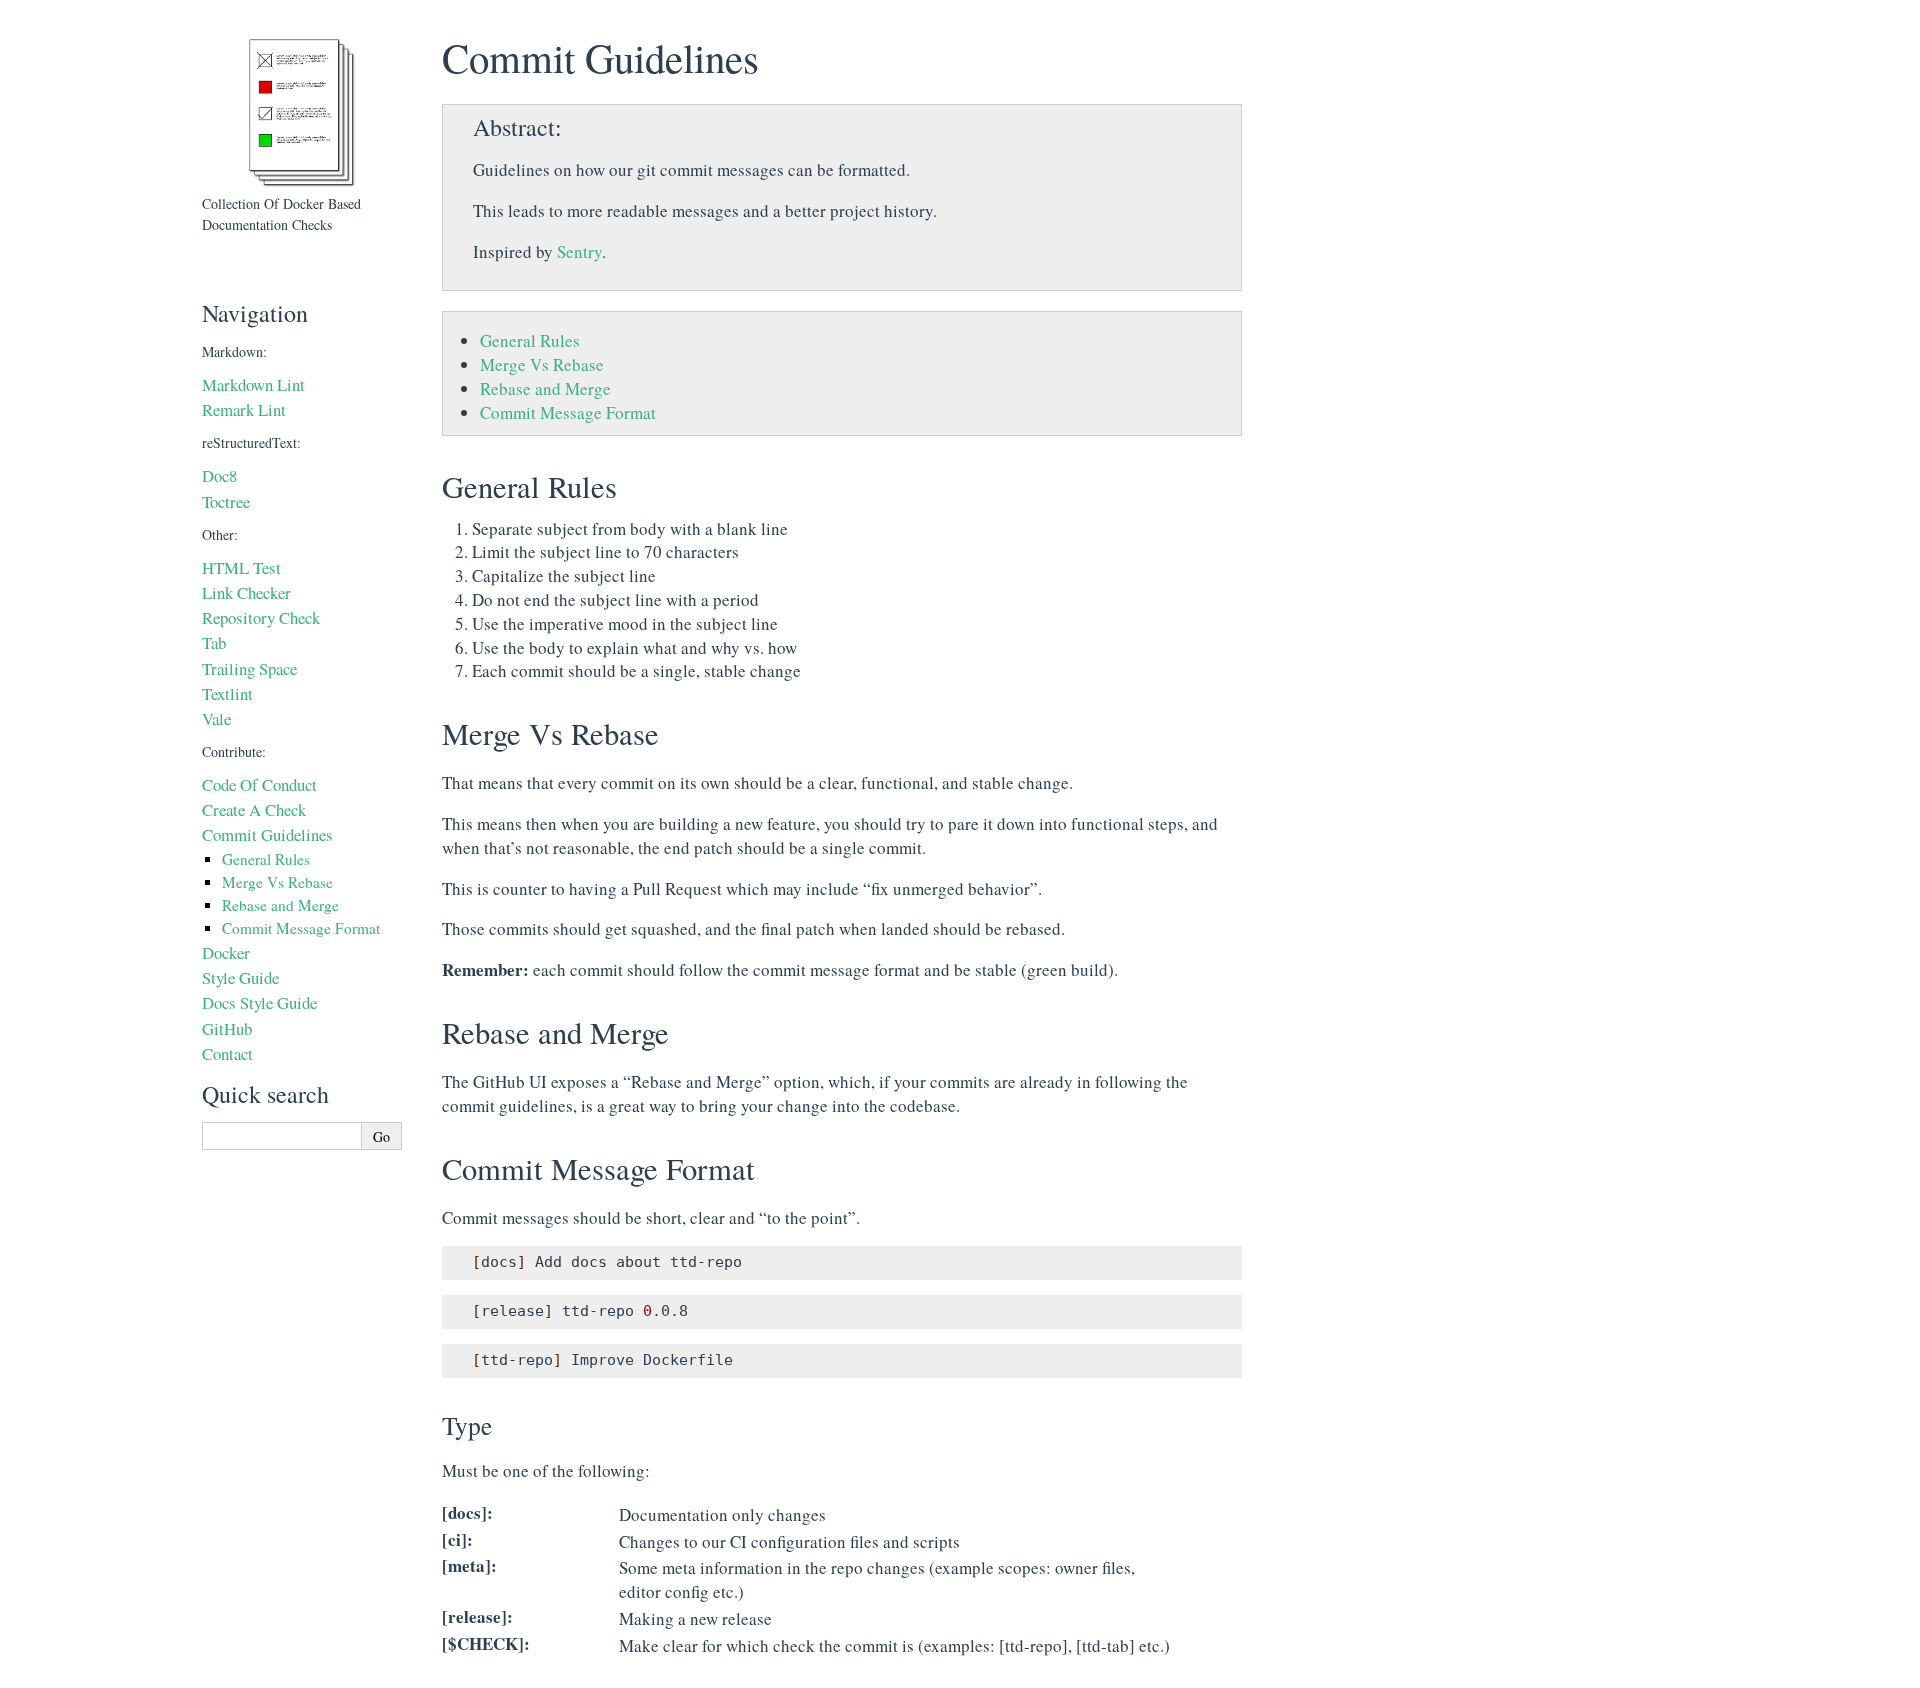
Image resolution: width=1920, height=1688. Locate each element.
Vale (216, 718)
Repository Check (261, 617)
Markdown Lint (253, 384)
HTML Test (241, 567)
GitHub (227, 1028)
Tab (214, 642)
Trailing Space (249, 668)
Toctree (226, 501)
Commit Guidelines (267, 834)
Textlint (227, 693)
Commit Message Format (568, 412)
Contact (227, 1053)
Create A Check (254, 809)
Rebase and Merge (545, 388)
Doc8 (219, 475)
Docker (226, 952)
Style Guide (240, 977)
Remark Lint (244, 409)
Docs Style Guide (259, 1002)
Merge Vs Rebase (542, 364)
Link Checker (246, 592)
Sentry (579, 251)
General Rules (530, 340)
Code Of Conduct (259, 784)
